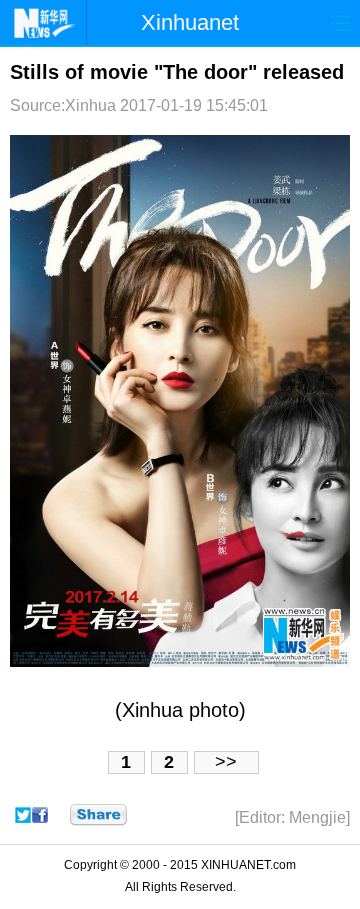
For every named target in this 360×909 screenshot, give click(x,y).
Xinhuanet (190, 22)
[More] (98, 815)
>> (226, 762)
